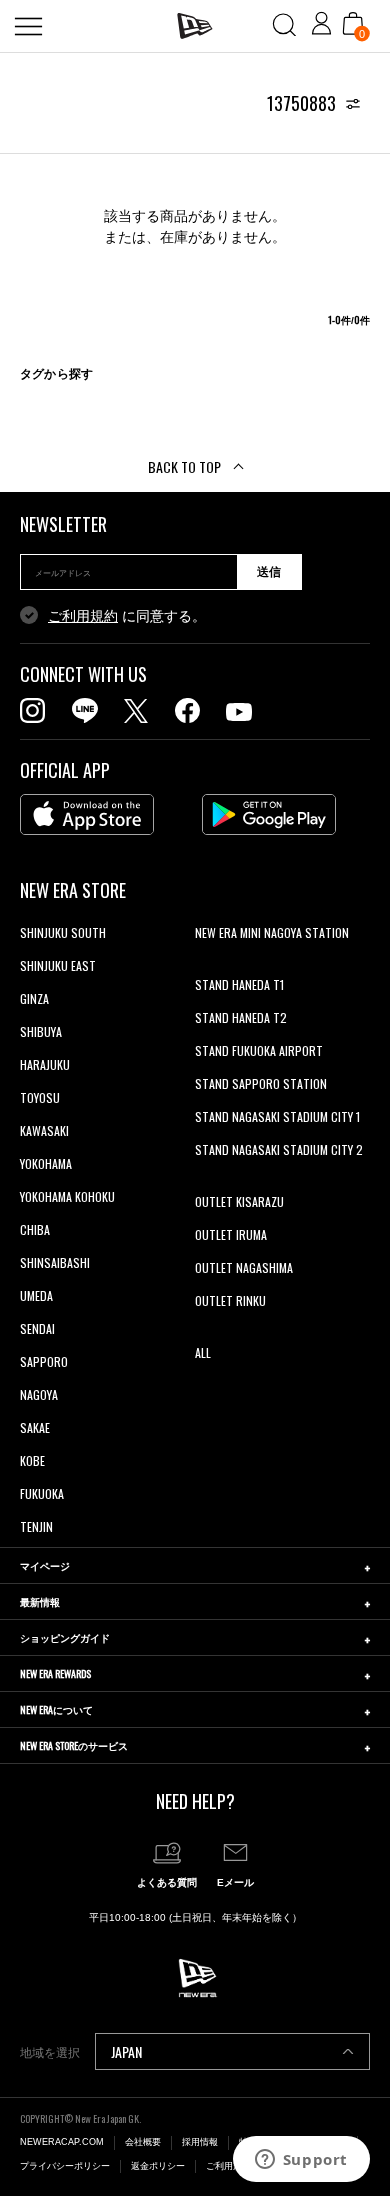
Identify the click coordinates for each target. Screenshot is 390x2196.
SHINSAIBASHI (55, 1262)
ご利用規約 (83, 616)
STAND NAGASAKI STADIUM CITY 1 (277, 1116)
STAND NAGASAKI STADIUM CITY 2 (279, 1149)
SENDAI (37, 1328)
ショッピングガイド (65, 1637)
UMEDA (36, 1295)
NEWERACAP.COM (62, 2142)
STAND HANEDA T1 (239, 984)
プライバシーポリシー (65, 2166)
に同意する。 (127, 616)
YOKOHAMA (46, 1163)
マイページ (45, 1565)
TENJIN (36, 1526)
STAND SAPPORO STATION (261, 1083)
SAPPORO (44, 1361)
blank (208, 965)
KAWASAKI (44, 1130)
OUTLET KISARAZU (239, 1201)
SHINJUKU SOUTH (63, 932)
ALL (203, 1352)
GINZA (34, 998)
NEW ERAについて (56, 1709)
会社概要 (143, 2142)
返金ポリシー (158, 2166)
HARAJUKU (45, 1064)
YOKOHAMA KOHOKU (67, 1196)
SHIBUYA (41, 1031)
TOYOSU (40, 1097)
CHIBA (35, 1229)
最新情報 (40, 1601)
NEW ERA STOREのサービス (74, 1745)
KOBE (32, 1460)
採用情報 (200, 2142)
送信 (269, 572)
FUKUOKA (42, 1493)
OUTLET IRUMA (231, 1234)
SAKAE (35, 1427)
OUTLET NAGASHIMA (244, 1267)
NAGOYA (39, 1394)
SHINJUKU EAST (58, 965)
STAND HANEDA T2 (241, 1017)
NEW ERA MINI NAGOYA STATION (272, 932)
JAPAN (126, 2051)
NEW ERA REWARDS (55, 1673)
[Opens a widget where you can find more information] (301, 2161)
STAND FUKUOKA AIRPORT (259, 1050)
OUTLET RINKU (230, 1300)
